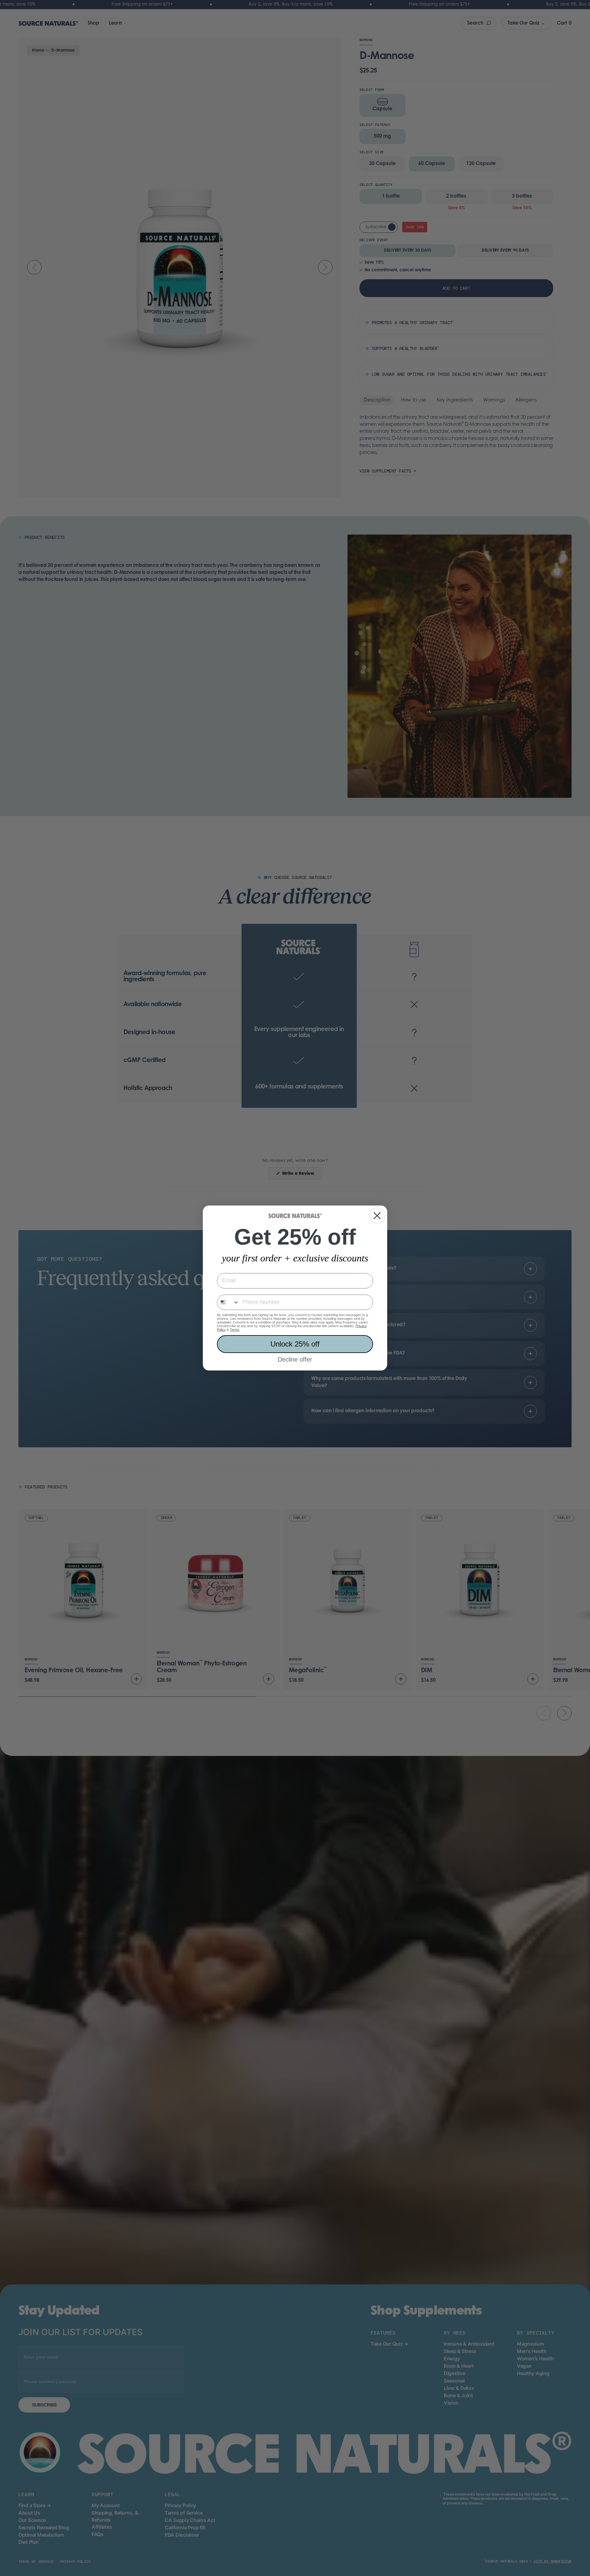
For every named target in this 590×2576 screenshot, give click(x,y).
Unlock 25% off (295, 1344)
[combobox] (228, 1302)
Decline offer (295, 1359)
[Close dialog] (377, 1216)
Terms (235, 1330)
